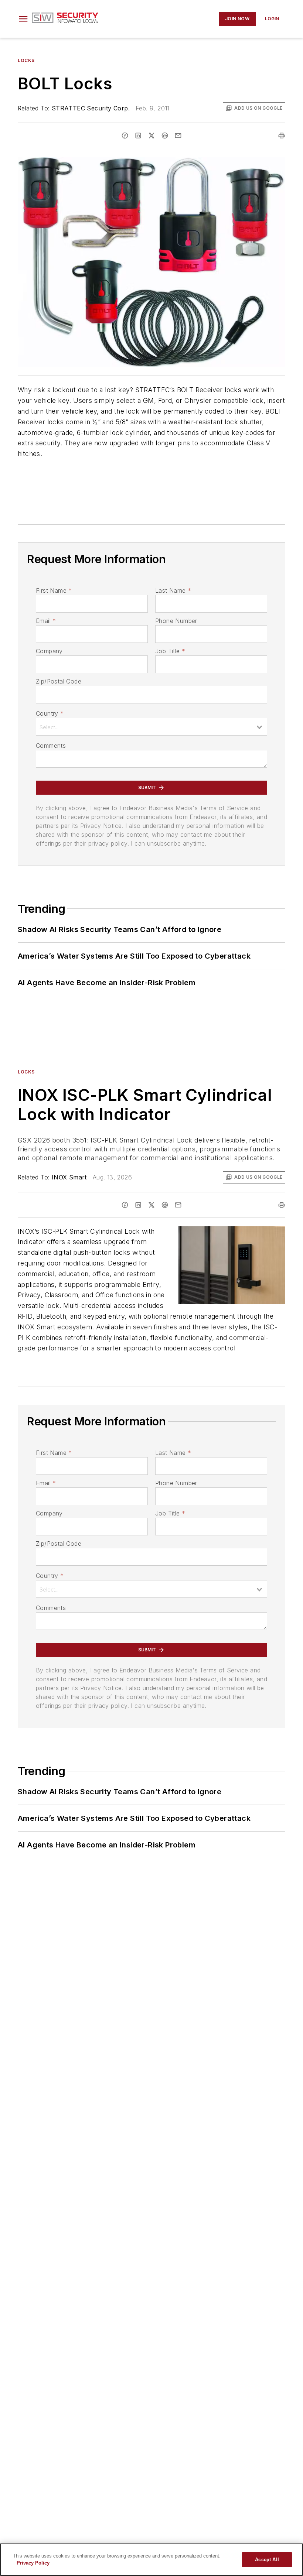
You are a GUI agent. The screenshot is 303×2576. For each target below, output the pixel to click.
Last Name (173, 590)
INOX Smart (69, 1177)
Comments (51, 746)
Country (50, 713)
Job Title (170, 651)
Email (46, 621)
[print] (282, 136)
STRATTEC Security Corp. (91, 108)
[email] (178, 136)
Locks (26, 60)
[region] (151, 2560)
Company (49, 651)
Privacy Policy (33, 2563)
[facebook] (125, 136)
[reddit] (165, 136)
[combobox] (151, 727)
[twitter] (151, 136)
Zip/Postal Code (59, 681)
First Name (54, 590)
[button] (23, 19)
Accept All (267, 2560)
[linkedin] (138, 136)
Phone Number (176, 621)
